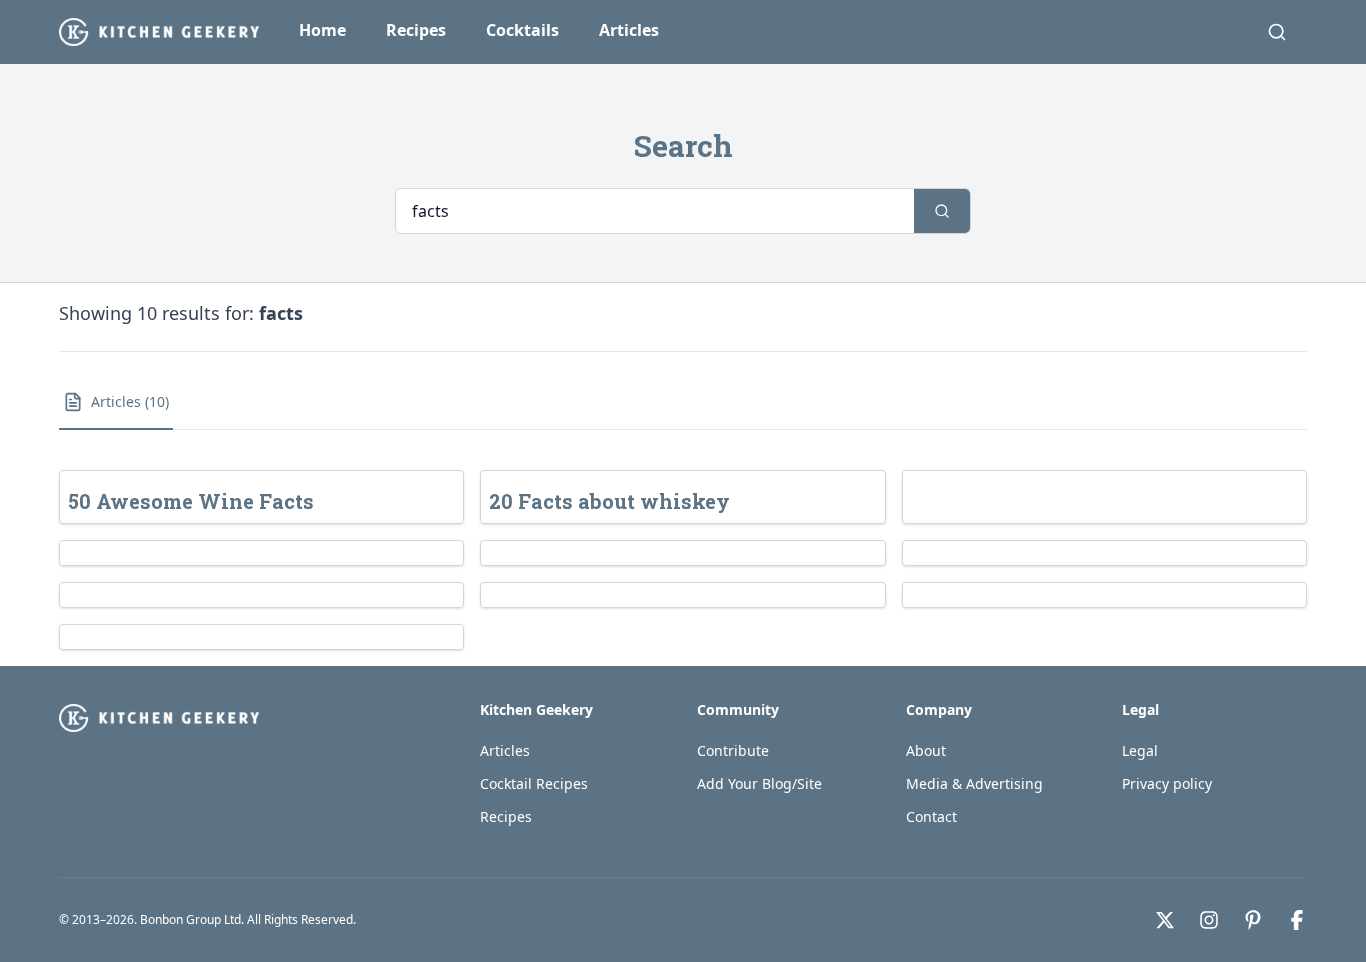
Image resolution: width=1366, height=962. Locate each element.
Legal (1140, 750)
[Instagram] (1209, 920)
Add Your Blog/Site (759, 783)
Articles (629, 30)
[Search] (1277, 32)
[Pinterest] (1253, 920)
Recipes (416, 30)
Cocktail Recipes (534, 783)
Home (322, 30)
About (926, 750)
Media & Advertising (974, 783)
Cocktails (522, 30)
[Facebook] (1297, 920)
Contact (931, 816)
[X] (1165, 920)
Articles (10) (130, 401)
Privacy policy (1167, 783)
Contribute (733, 750)
